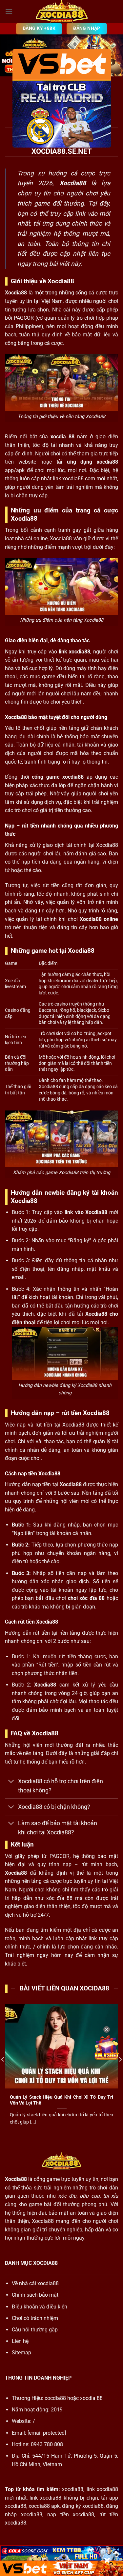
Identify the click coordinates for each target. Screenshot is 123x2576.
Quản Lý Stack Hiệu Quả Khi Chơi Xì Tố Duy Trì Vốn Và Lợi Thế (61, 2100)
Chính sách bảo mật (35, 2295)
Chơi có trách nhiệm (35, 2318)
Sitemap (21, 2353)
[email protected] (47, 2433)
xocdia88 (55, 2398)
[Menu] (9, 11)
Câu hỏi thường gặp (35, 2330)
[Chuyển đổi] (11, 1782)
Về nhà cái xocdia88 (35, 2283)
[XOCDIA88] (62, 11)
